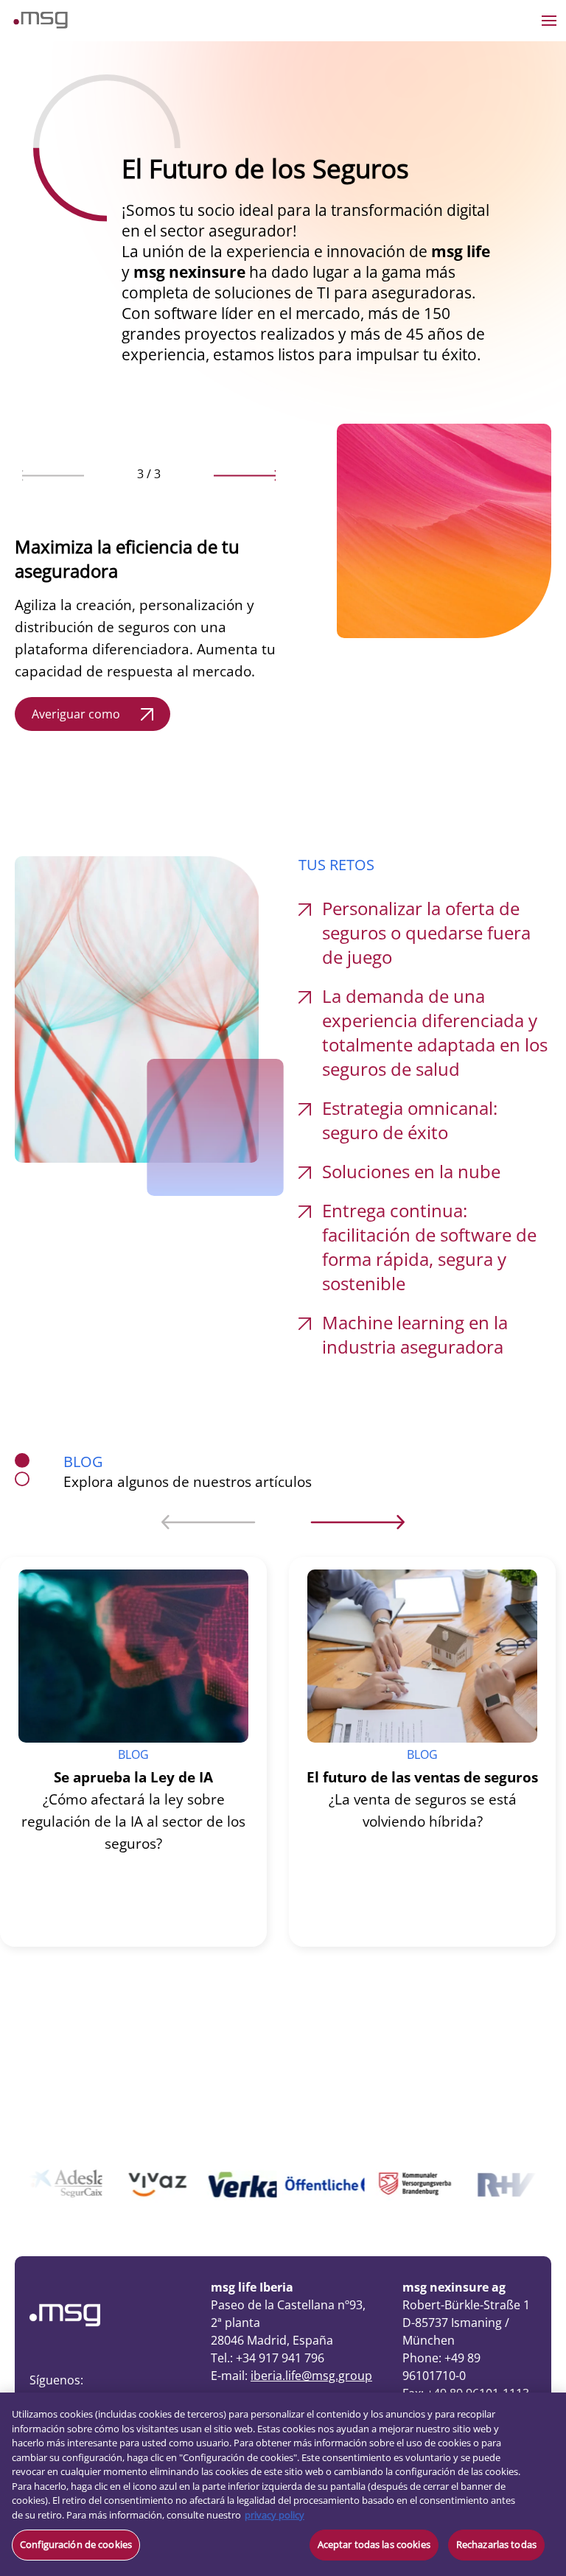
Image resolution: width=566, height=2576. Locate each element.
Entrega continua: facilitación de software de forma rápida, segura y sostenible (429, 1247)
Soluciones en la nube (411, 1171)
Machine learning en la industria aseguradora (415, 1334)
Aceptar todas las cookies (374, 2544)
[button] (53, 475)
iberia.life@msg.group (311, 2376)
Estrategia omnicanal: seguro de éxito (410, 1120)
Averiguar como (76, 714)
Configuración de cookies (76, 2544)
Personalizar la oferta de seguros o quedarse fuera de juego (426, 932)
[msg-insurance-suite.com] (41, 24)
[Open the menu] (549, 21)
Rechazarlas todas (496, 2544)
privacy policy (275, 2515)
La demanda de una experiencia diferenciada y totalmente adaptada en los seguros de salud (435, 1032)
